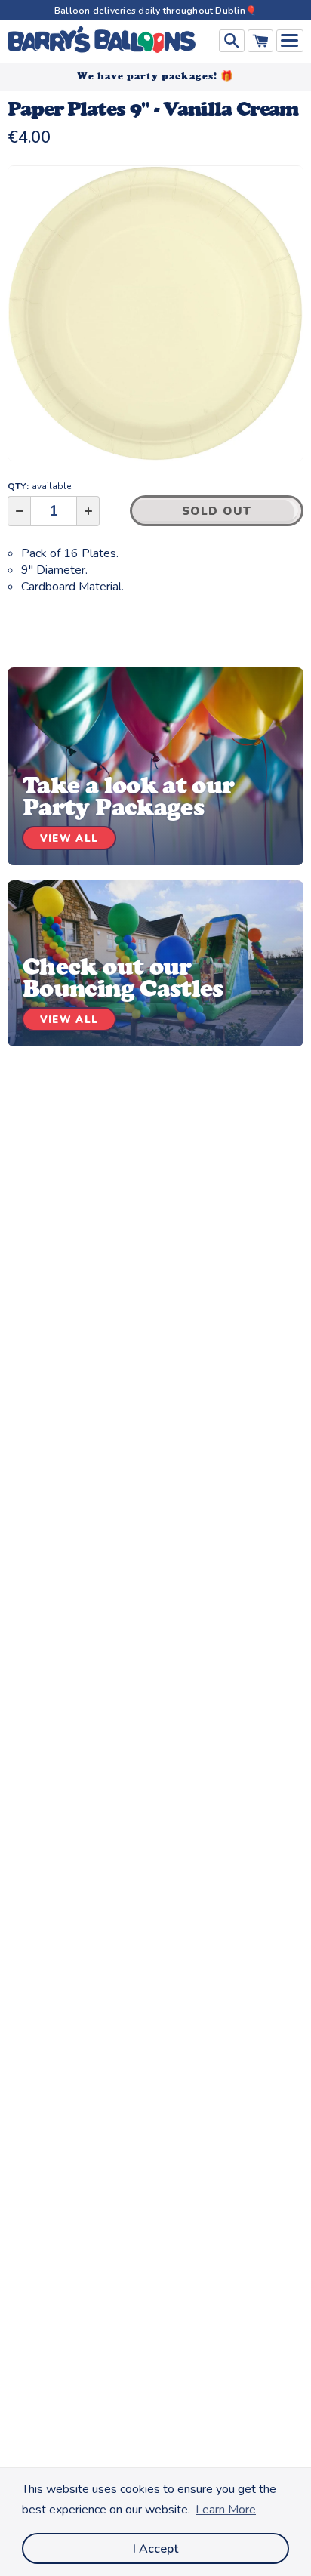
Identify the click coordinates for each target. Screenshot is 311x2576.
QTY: (39, 486)
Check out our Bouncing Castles (123, 977)
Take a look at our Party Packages (128, 796)
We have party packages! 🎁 (155, 76)
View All (69, 839)
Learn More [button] (226, 2510)
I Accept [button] (155, 2549)
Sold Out (217, 511)
